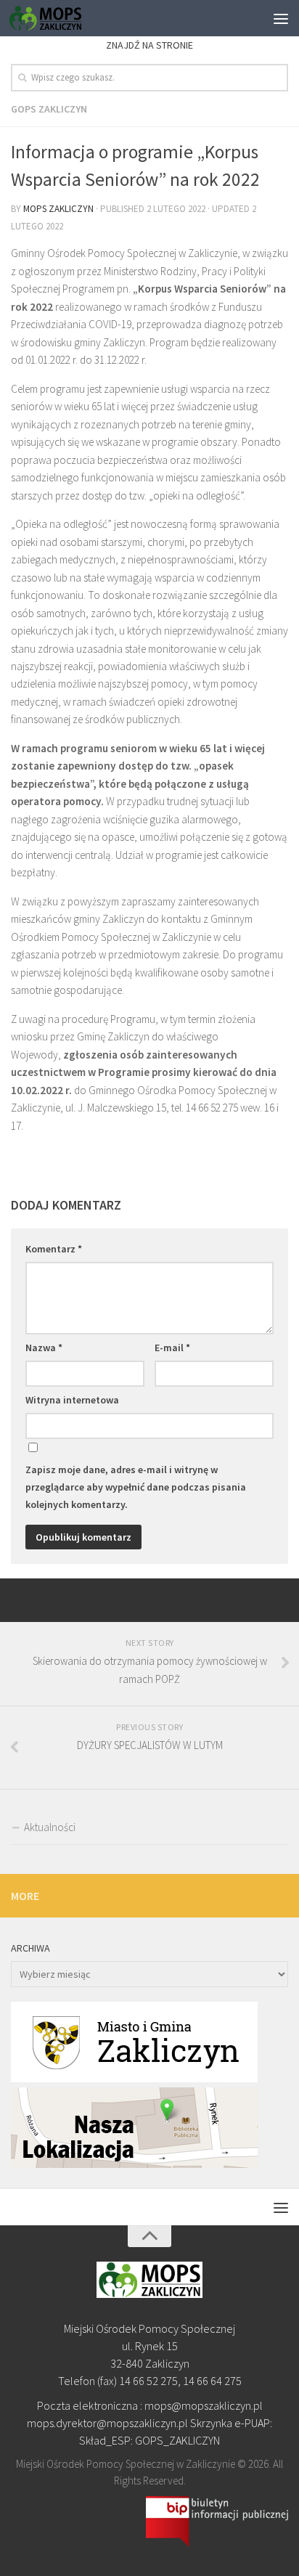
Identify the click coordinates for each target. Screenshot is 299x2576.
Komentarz (54, 1249)
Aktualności (50, 1827)
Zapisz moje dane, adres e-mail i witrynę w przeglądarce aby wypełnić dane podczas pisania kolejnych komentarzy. (136, 1487)
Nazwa (44, 1348)
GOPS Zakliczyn (49, 109)
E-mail (172, 1348)
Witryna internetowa (72, 1400)
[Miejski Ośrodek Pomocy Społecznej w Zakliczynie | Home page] (57, 18)
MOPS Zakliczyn (58, 209)
